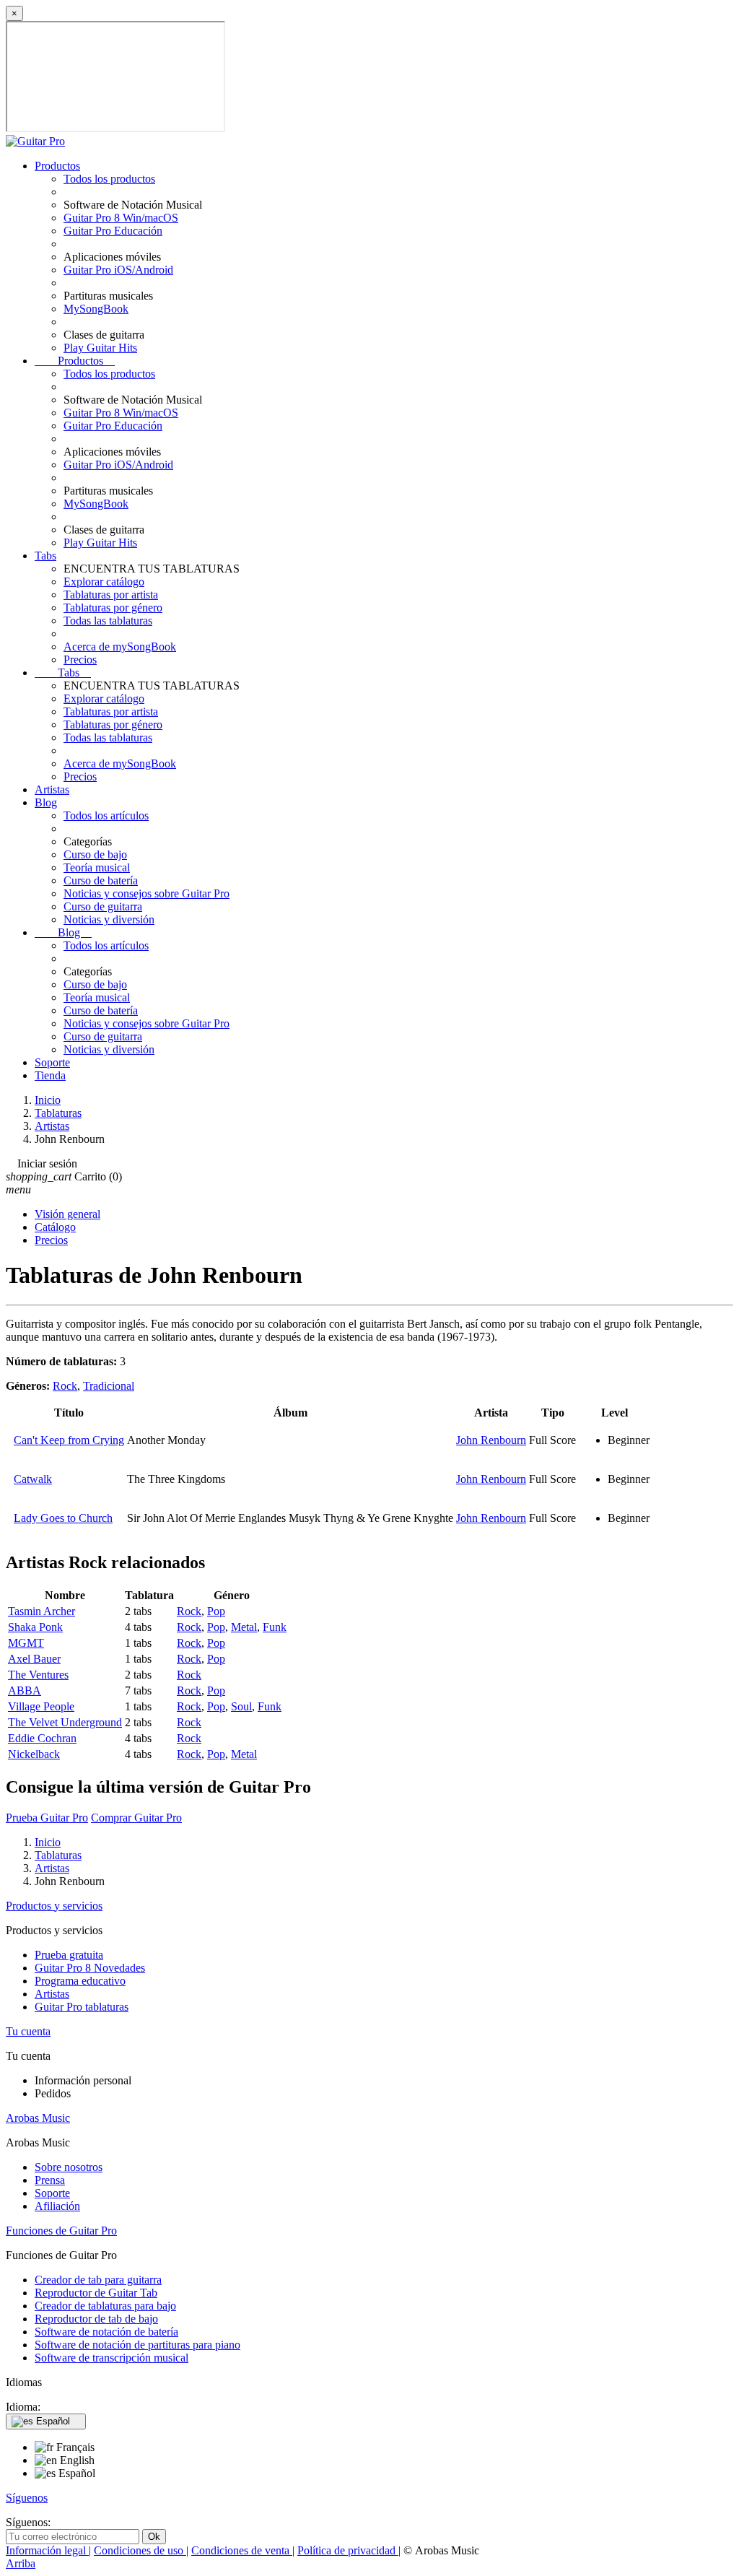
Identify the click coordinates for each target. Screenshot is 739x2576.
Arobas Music (38, 2118)
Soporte (52, 1062)
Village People (41, 1706)
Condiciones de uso (140, 2550)
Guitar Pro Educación (113, 231)
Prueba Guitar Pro (47, 1818)
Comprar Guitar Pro (136, 1818)
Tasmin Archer (41, 1611)
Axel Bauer (34, 1659)
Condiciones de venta (242, 2550)
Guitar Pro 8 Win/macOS (121, 218)
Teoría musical (97, 867)
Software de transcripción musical (111, 2358)
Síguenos (27, 2498)
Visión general (67, 1214)
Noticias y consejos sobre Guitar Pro (147, 893)
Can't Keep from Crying (69, 1440)
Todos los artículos (106, 815)
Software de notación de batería (106, 2332)
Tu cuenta (28, 2031)
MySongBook (96, 309)
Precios (80, 660)
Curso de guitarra (103, 906)
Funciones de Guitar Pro (61, 2231)
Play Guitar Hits (100, 348)
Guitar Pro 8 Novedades (90, 1968)
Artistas (52, 789)
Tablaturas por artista (111, 595)
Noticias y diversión (109, 919)
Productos (57, 166)
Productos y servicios (54, 1906)
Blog (46, 802)
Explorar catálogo (104, 582)
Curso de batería (101, 880)
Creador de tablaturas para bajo (105, 2306)
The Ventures (38, 1675)
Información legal (47, 2550)
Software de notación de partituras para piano (137, 2345)
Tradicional (109, 1386)
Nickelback (34, 1754)
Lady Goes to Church (63, 1518)
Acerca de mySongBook (120, 647)
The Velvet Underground (65, 1722)
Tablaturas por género (113, 608)
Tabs (45, 556)
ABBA (25, 1690)
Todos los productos (109, 179)
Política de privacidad (348, 2550)
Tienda (50, 1075)
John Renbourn (491, 1440)
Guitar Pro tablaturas (82, 2007)
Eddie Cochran (42, 1738)
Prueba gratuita (69, 1955)
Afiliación (57, 2206)
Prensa (50, 2180)
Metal (244, 1627)
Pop (216, 1611)
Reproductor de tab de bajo (96, 2319)
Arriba (21, 2563)
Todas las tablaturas (108, 621)
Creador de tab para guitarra (98, 2280)
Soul (241, 1706)
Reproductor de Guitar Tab (96, 2293)
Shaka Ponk (35, 1627)
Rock (65, 1386)
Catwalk (33, 1479)
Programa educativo (80, 1981)
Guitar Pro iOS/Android (118, 270)
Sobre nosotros (69, 2167)
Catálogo (55, 1227)
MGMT (26, 1643)
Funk (275, 1627)
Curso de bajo (95, 854)
